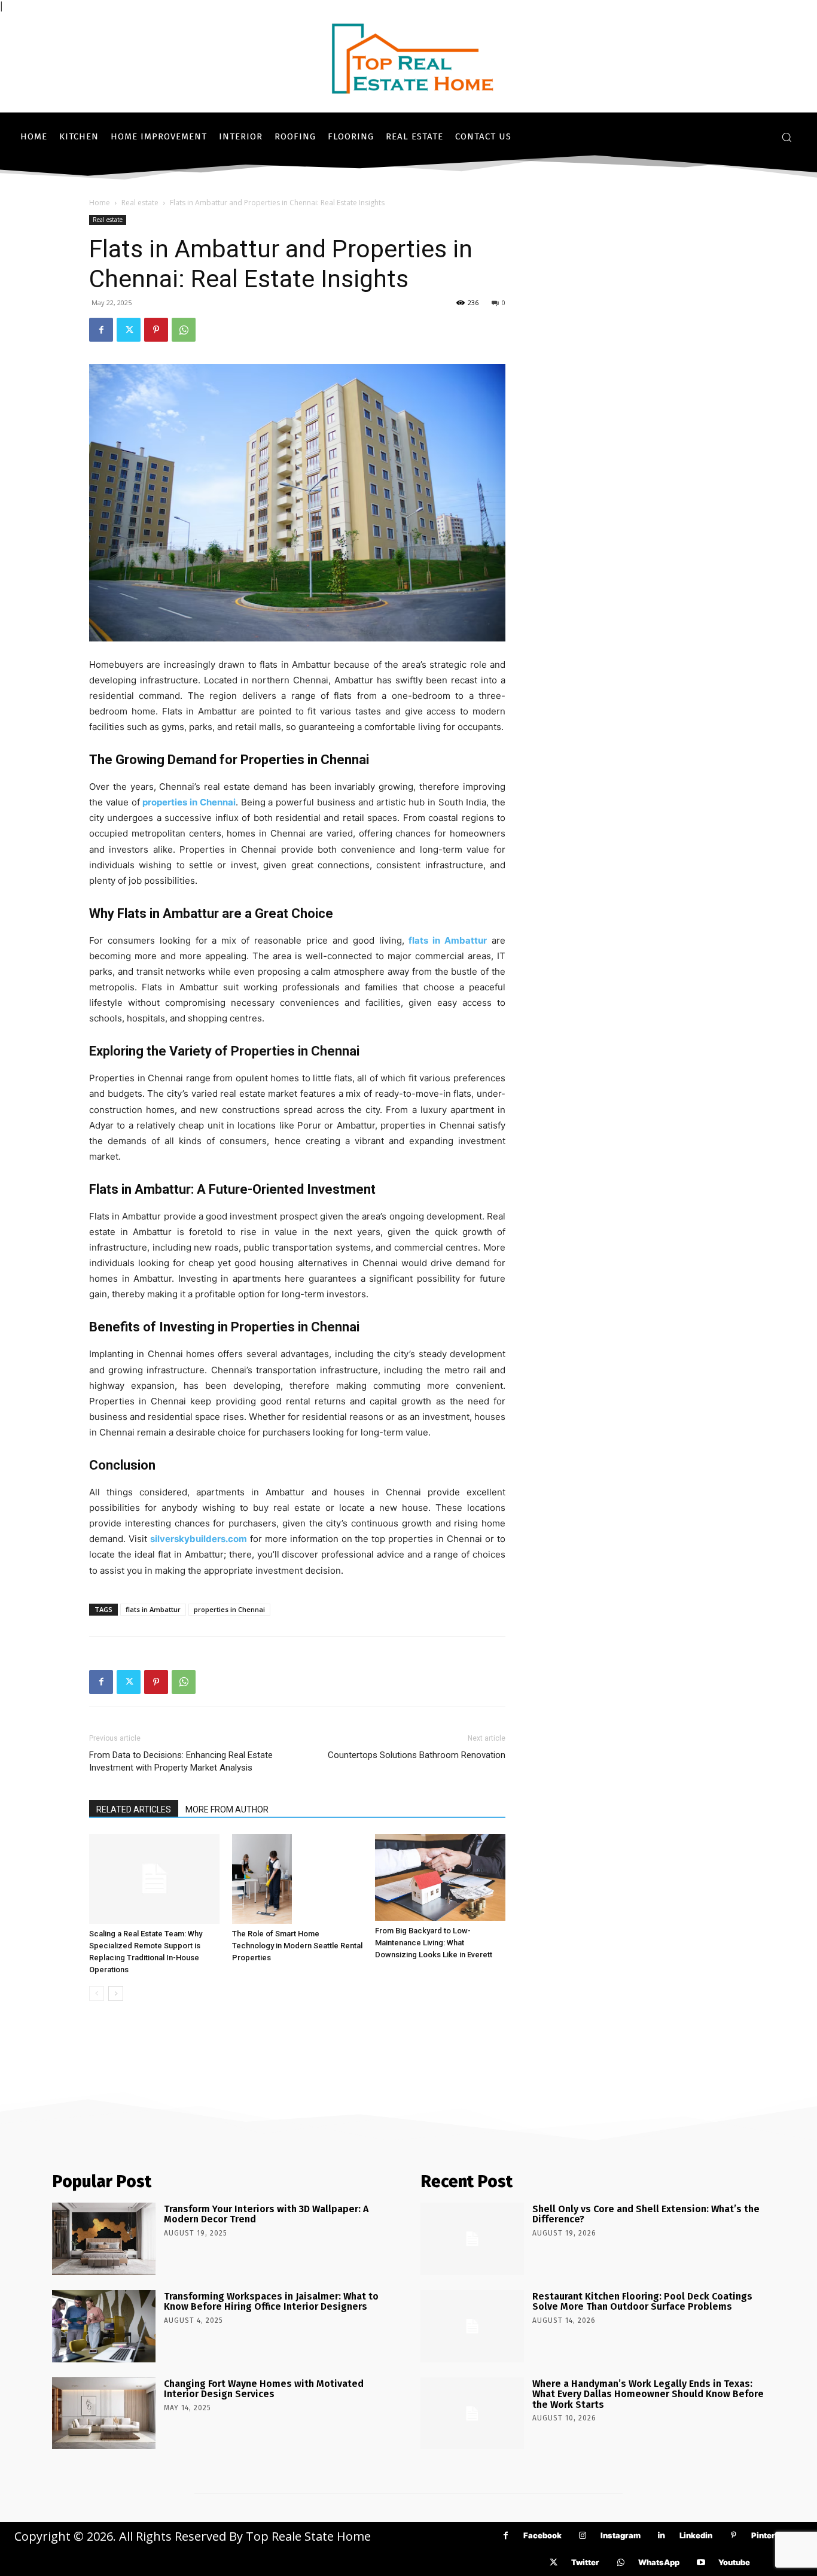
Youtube (734, 2562)
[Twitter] (129, 330)
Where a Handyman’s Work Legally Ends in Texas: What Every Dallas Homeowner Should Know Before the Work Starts (648, 2394)
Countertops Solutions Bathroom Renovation (417, 1755)
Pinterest (769, 2535)
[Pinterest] (156, 330)
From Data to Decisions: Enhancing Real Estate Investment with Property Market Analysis (181, 1761)
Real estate (140, 203)
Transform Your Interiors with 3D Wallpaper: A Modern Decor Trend (266, 2214)
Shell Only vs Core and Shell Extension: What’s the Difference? (646, 2214)
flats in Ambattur (153, 1609)
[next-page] (116, 1993)
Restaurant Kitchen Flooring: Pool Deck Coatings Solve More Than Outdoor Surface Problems (642, 2302)
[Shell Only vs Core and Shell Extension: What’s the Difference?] (472, 2239)
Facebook (542, 2535)
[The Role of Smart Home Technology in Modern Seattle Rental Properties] (297, 1879)
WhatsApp (659, 2562)
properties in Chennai (229, 1609)
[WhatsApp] (184, 330)
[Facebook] (101, 330)
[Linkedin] (662, 2536)
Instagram (621, 2535)
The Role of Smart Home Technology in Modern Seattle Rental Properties (297, 1946)
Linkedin (696, 2535)
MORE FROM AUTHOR (227, 1809)
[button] (786, 137)
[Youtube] (701, 2563)
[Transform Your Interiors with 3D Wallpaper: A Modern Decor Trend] (104, 2239)
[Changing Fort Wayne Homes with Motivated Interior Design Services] (104, 2414)
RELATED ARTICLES (134, 1809)
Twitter (585, 2562)
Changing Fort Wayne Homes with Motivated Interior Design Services (264, 2389)
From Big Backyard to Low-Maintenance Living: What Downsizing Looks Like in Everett (434, 1943)
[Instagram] (583, 2536)
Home (100, 203)
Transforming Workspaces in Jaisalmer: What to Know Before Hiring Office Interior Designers (271, 2302)
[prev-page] (97, 1993)
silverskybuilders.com (199, 1539)
